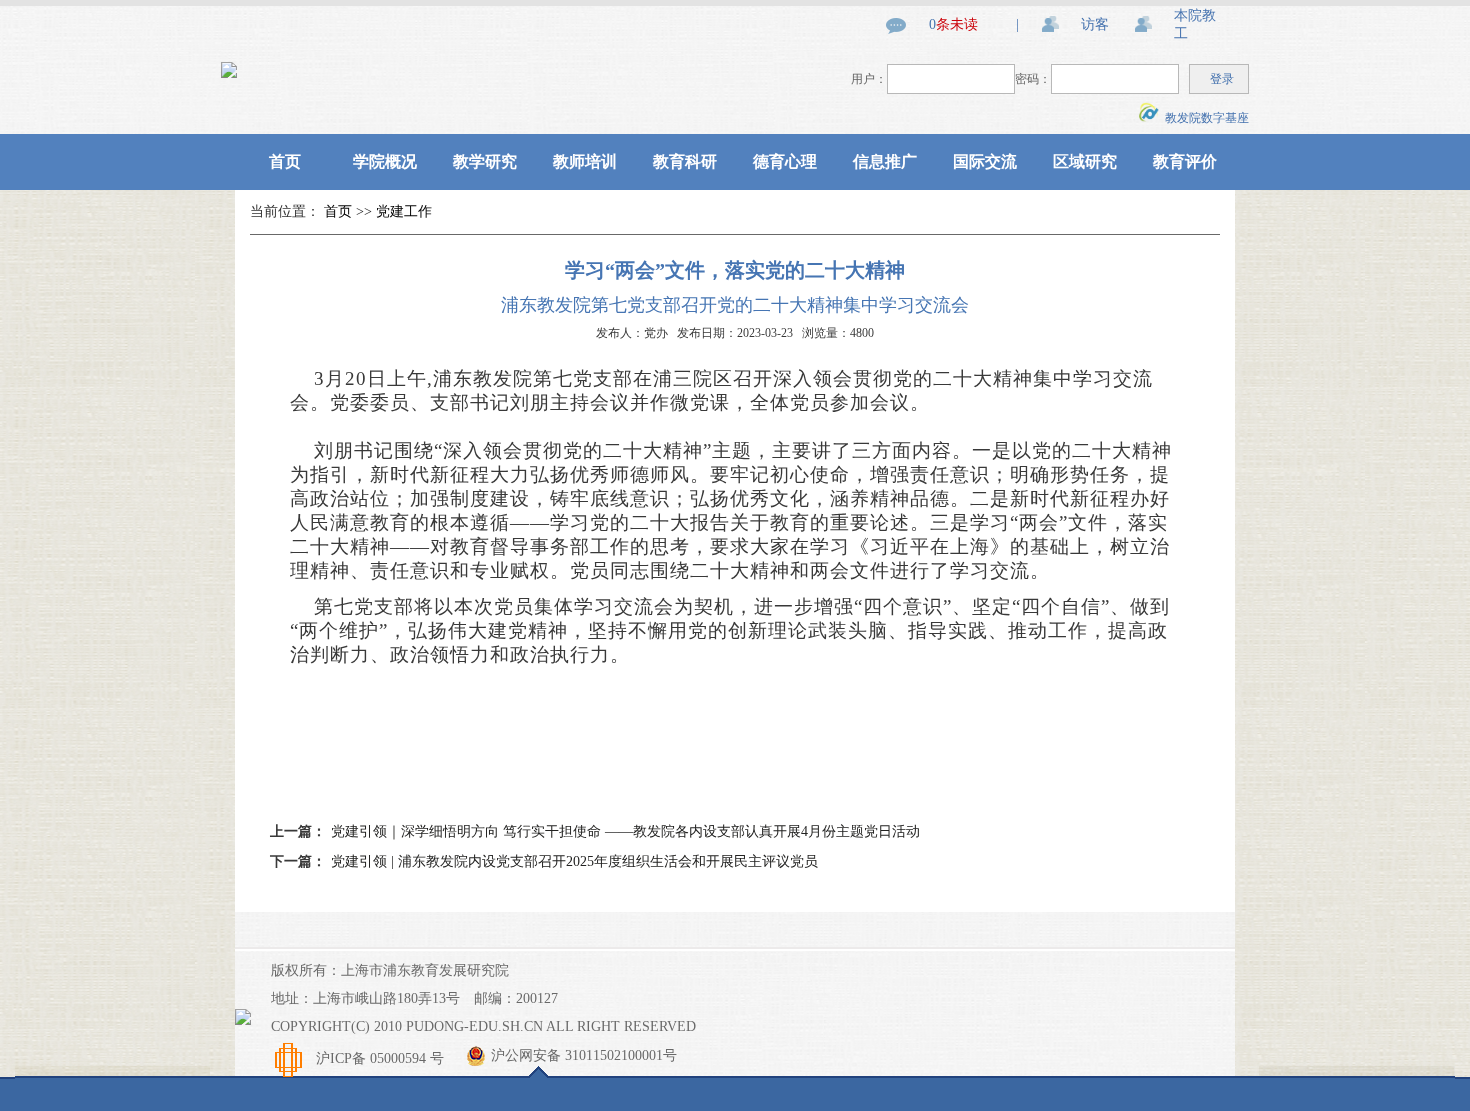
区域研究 (1085, 161)
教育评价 (1185, 161)
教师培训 (585, 161)
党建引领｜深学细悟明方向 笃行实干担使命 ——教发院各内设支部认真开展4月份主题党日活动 (625, 831)
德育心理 (785, 161)
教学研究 (485, 161)
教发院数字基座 (1204, 118)
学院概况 (385, 161)
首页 (285, 161)
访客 (1095, 24)
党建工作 (404, 211)
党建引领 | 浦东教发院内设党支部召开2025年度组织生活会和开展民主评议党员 (574, 861)
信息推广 (885, 161)
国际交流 (985, 161)
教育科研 (685, 161)
